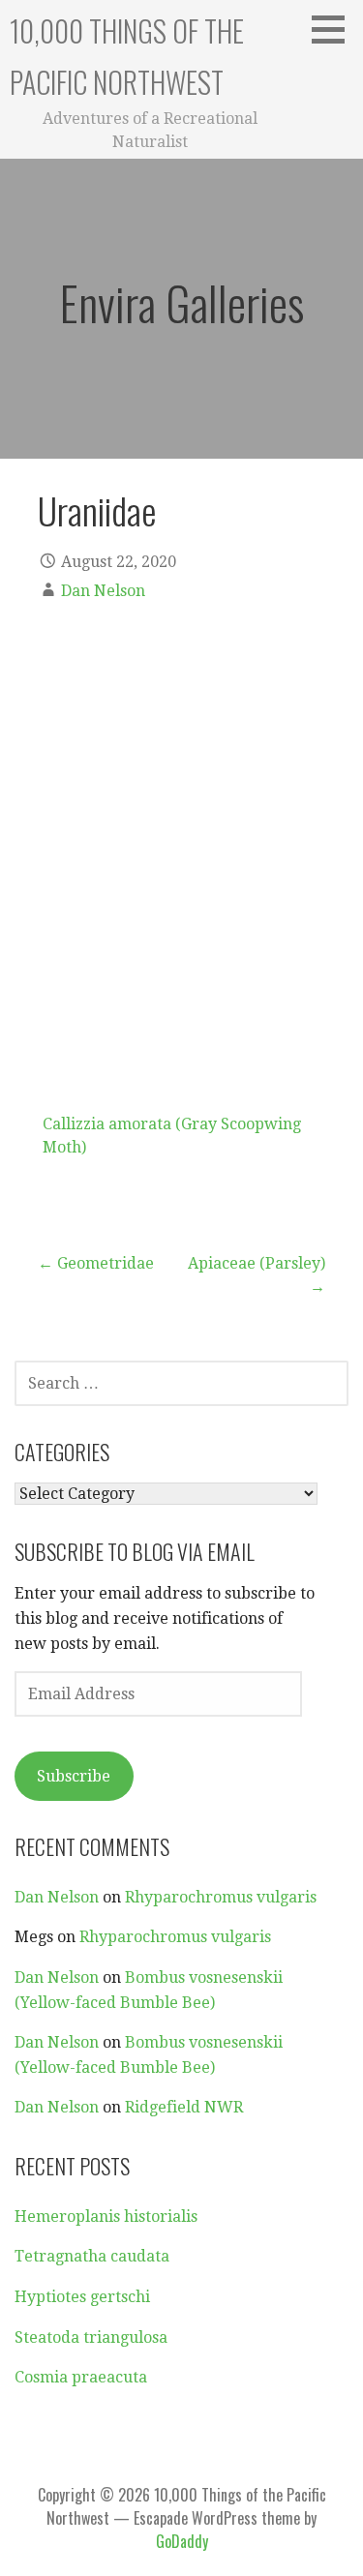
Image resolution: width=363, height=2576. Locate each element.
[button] (335, 29)
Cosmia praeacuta (81, 2377)
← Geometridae (96, 1263)
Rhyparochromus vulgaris (221, 1897)
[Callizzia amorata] (181, 869)
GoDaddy (182, 2541)
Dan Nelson (103, 591)
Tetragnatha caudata (92, 2256)
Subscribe (74, 1776)
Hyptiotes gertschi (82, 2297)
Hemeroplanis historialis (106, 2217)
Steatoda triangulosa (91, 2337)
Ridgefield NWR (184, 2107)
